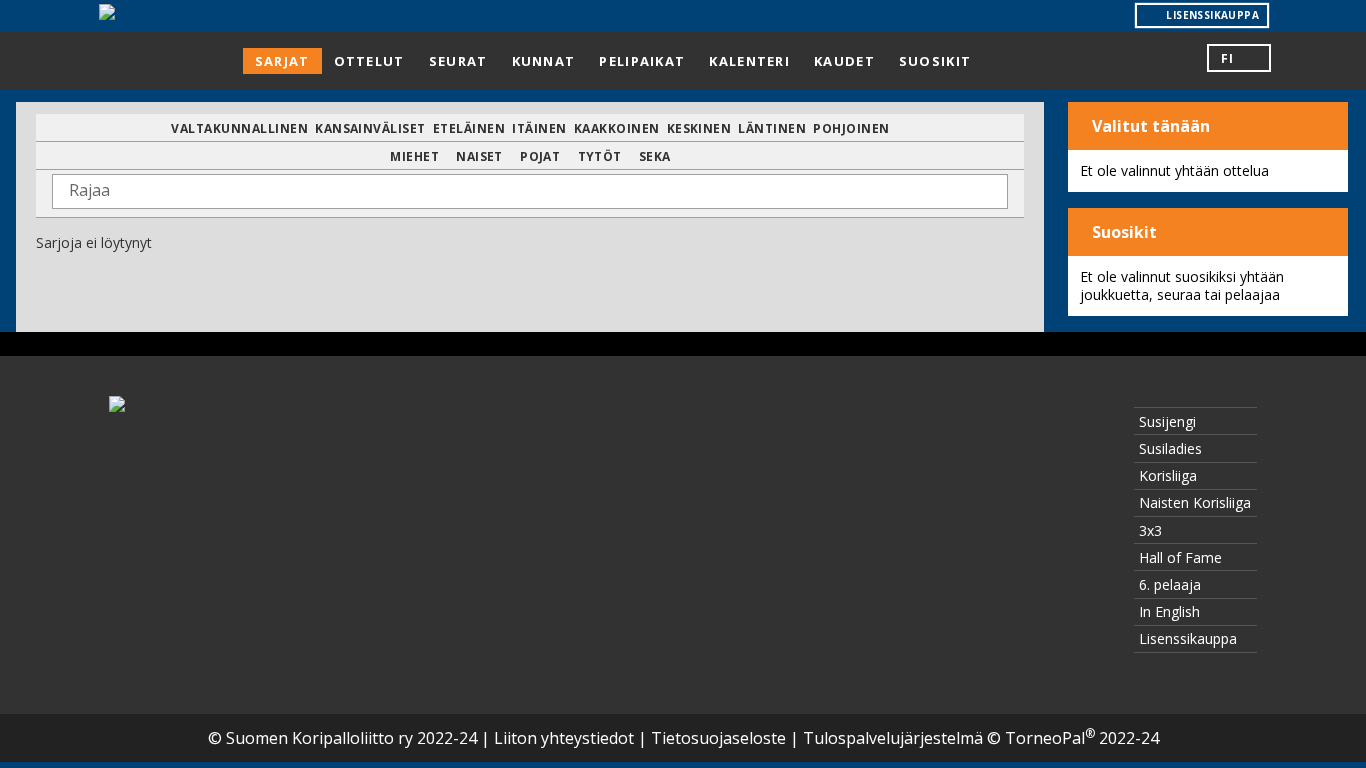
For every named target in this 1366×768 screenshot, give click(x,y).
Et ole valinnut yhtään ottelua (1174, 170)
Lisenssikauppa (1188, 638)
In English (1169, 611)
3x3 (1150, 530)
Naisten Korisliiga (1195, 502)
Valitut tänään (1149, 126)
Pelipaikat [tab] (642, 61)
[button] (1239, 58)
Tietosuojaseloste (718, 738)
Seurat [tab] (458, 61)
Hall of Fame (1180, 557)
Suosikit (1122, 232)
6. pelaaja (1170, 584)
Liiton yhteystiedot (564, 738)
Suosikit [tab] (935, 61)
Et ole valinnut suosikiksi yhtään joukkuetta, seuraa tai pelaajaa (1182, 285)
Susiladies (1170, 448)
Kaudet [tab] (844, 61)
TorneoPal (1050, 738)
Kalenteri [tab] (749, 61)
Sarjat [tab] (282, 61)
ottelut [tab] (369, 61)
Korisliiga (1168, 475)
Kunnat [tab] (544, 61)
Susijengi (1167, 421)
